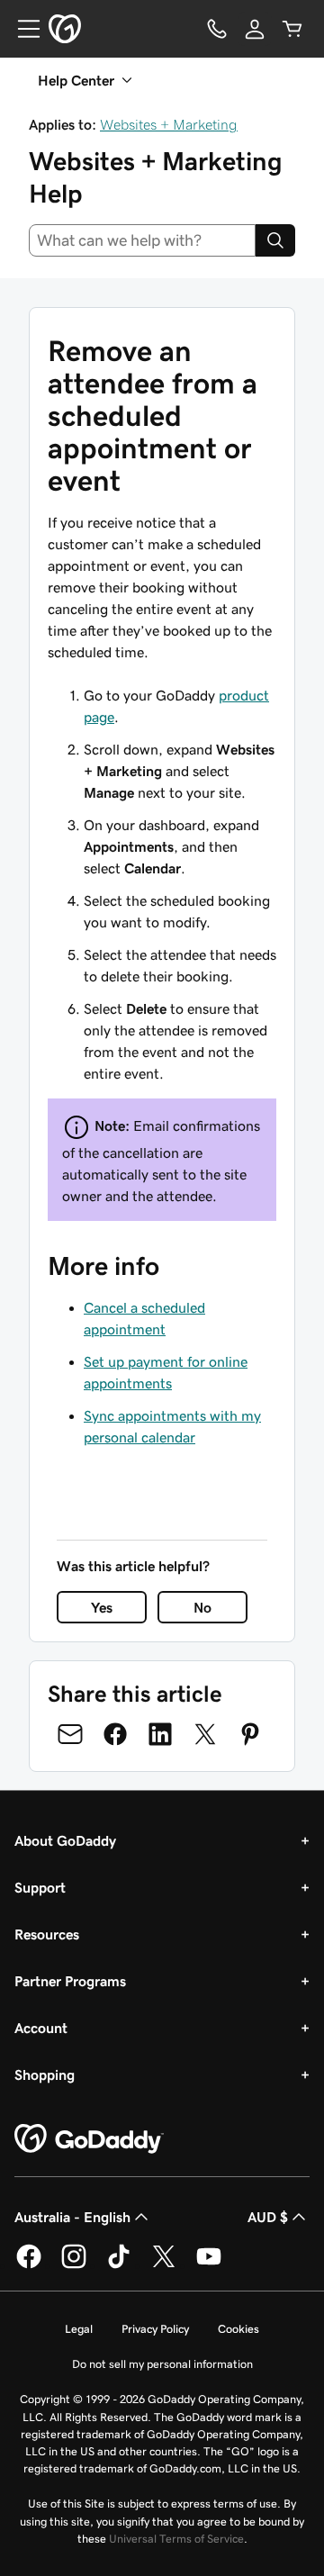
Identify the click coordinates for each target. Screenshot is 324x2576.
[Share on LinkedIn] (160, 1734)
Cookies (238, 2329)
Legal (79, 2329)
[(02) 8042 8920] (217, 29)
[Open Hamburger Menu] (22, 29)
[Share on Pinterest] (250, 1734)
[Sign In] (255, 29)
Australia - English (72, 2217)
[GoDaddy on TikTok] (119, 2265)
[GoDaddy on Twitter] (164, 2265)
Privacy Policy (155, 2329)
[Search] (275, 240)
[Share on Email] (70, 1734)
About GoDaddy (65, 1840)
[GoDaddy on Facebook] (29, 2265)
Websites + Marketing (169, 124)
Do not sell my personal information (162, 2364)
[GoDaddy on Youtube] (209, 2265)
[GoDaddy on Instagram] (74, 2265)
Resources (47, 1934)
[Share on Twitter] (205, 1734)
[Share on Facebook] (115, 1734)
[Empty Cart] (292, 29)
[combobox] (142, 240)
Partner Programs (70, 1981)
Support (40, 1887)
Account (41, 2028)
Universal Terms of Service (176, 2539)
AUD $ (268, 2217)
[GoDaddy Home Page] (89, 2139)
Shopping (45, 2074)
